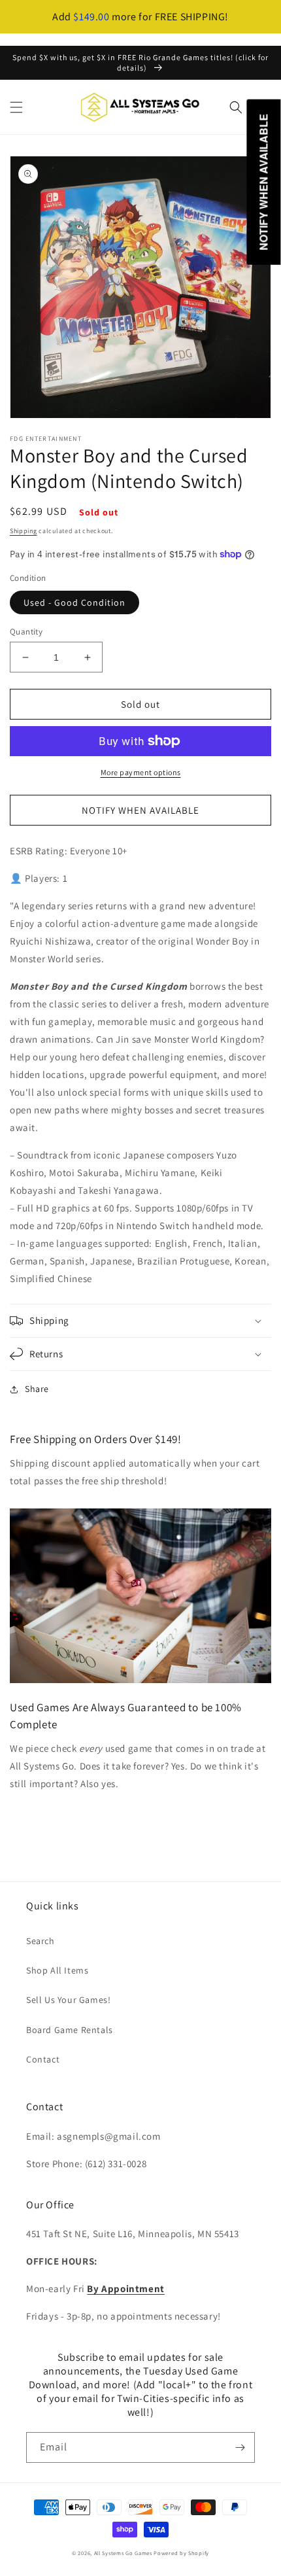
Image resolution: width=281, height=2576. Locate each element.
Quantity (26, 632)
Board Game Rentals (70, 2030)
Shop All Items (57, 1970)
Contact (43, 2059)
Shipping (24, 531)
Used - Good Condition (74, 602)
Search (41, 1941)
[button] (16, 107)
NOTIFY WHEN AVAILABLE (140, 810)
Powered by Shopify (181, 2553)
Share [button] (37, 1389)
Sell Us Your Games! (68, 2000)
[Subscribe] (240, 2447)
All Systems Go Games (123, 2553)
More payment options (141, 772)
